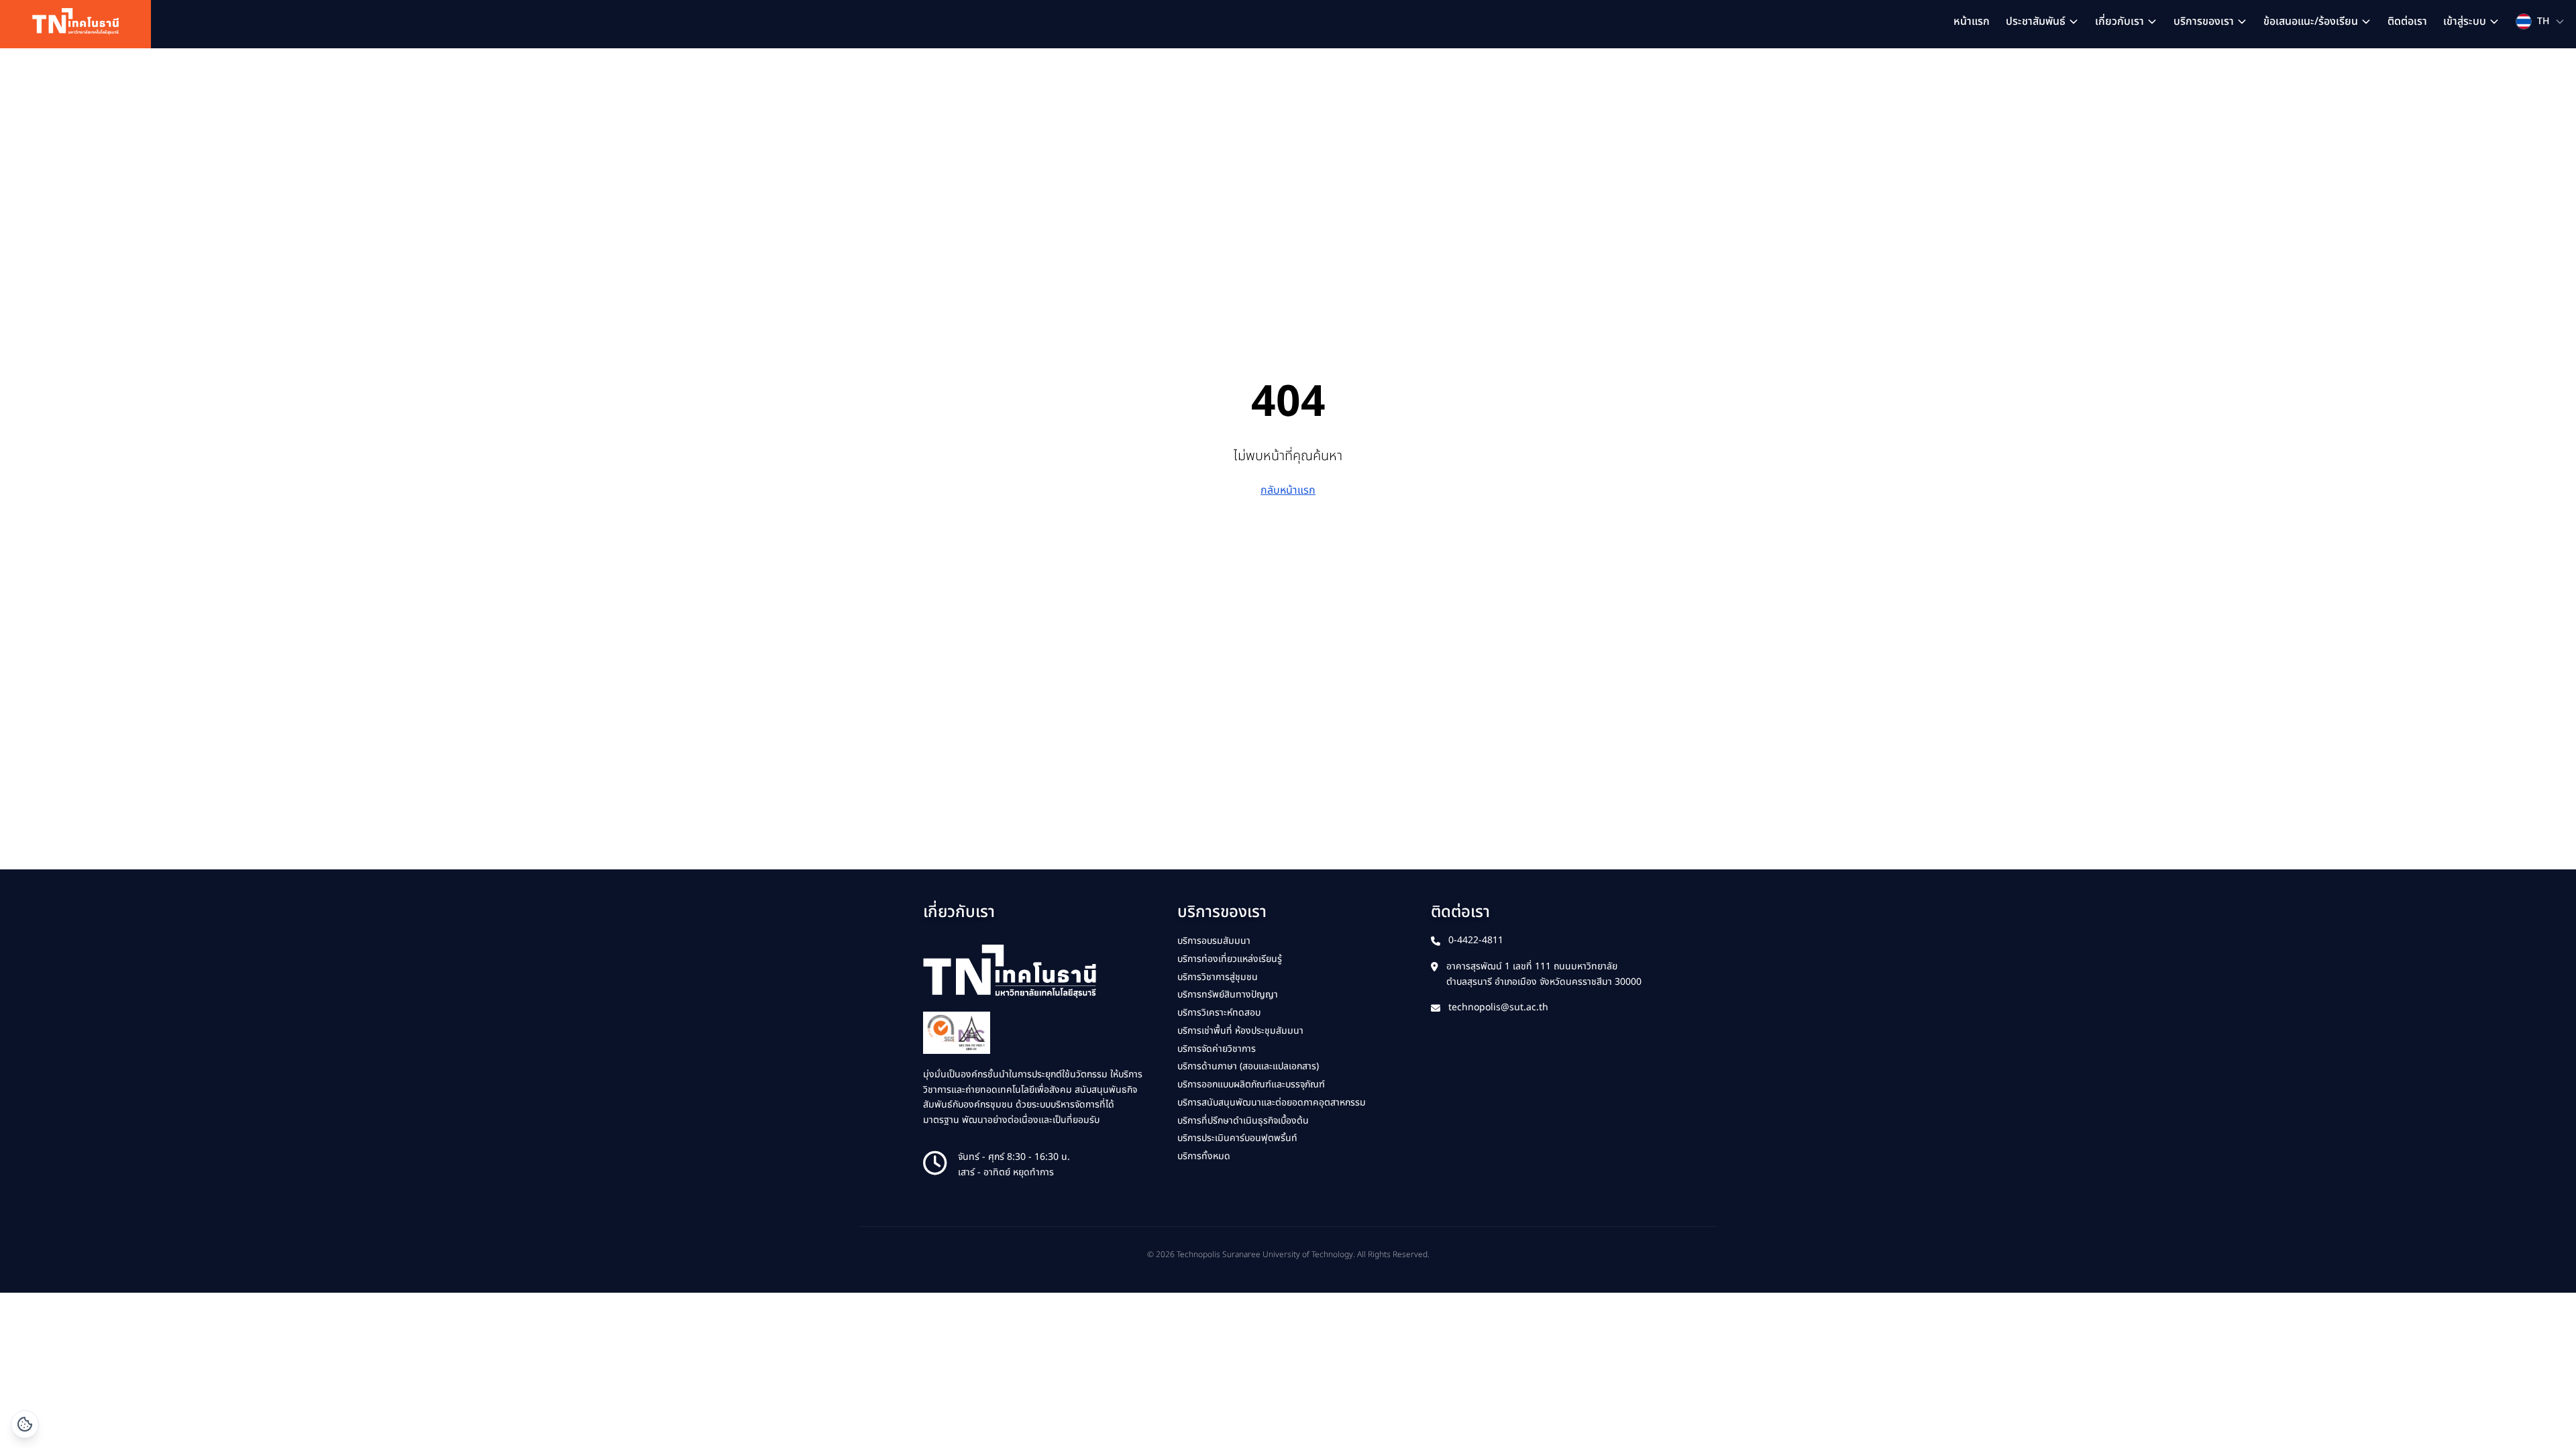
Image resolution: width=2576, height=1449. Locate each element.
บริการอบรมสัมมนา (1214, 941)
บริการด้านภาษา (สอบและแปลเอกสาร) (1248, 1066)
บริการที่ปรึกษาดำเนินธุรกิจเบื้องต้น (1243, 1121)
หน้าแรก (1972, 21)
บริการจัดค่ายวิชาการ (1217, 1049)
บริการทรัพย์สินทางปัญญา (1228, 995)
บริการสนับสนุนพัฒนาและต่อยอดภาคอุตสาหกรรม (1272, 1103)
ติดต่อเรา (2407, 21)
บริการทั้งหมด (1204, 1156)
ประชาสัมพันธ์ (2036, 21)
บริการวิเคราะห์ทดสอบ (1219, 1013)
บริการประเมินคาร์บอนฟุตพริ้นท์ (1237, 1138)
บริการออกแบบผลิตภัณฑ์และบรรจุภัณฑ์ (1251, 1084)
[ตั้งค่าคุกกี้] (25, 1424)
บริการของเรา (2204, 21)
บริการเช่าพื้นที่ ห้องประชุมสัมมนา (1240, 1031)
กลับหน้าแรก (1288, 490)
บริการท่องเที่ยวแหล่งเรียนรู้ (1230, 959)
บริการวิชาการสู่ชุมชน (1218, 977)
